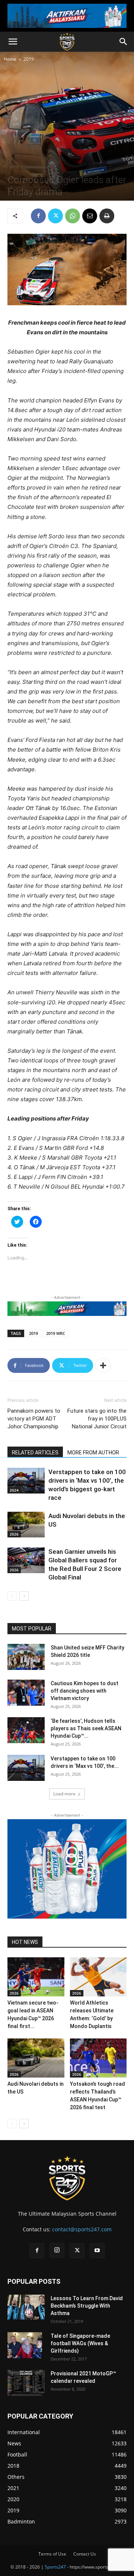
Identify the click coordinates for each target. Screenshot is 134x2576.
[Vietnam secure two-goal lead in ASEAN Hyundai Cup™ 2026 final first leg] (36, 1977)
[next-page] (24, 1596)
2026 (14, 1534)
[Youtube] (97, 2251)
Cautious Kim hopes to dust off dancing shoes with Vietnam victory (84, 1691)
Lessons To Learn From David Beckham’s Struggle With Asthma (87, 2306)
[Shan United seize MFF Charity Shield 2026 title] (26, 1657)
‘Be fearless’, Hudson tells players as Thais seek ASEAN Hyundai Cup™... (86, 1728)
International (37, 167)
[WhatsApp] (73, 216)
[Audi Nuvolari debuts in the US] (26, 1525)
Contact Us (85, 2554)
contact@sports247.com (82, 2229)
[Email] (90, 216)
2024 (14, 1490)
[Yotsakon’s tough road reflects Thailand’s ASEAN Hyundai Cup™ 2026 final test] (98, 2058)
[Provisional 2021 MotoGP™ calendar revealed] (26, 2383)
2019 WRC (56, 1333)
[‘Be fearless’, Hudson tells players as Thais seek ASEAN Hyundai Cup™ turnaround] (26, 1730)
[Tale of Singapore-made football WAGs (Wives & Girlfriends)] (25, 2345)
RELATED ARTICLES (35, 1453)
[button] (13, 42)
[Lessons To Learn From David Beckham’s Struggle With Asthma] (26, 2307)
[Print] (107, 216)
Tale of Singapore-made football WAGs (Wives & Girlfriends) (80, 2343)
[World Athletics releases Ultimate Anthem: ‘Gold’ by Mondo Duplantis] (98, 1977)
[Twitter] (55, 216)
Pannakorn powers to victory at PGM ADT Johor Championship (34, 1419)
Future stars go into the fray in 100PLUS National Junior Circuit (97, 1419)
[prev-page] (12, 1596)
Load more (64, 1794)
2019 (29, 59)
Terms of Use (52, 2554)
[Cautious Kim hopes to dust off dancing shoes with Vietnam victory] (26, 1693)
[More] (103, 1365)
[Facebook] (38, 216)
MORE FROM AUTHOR (93, 1453)
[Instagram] (57, 2250)
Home (10, 59)
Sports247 (55, 2567)
